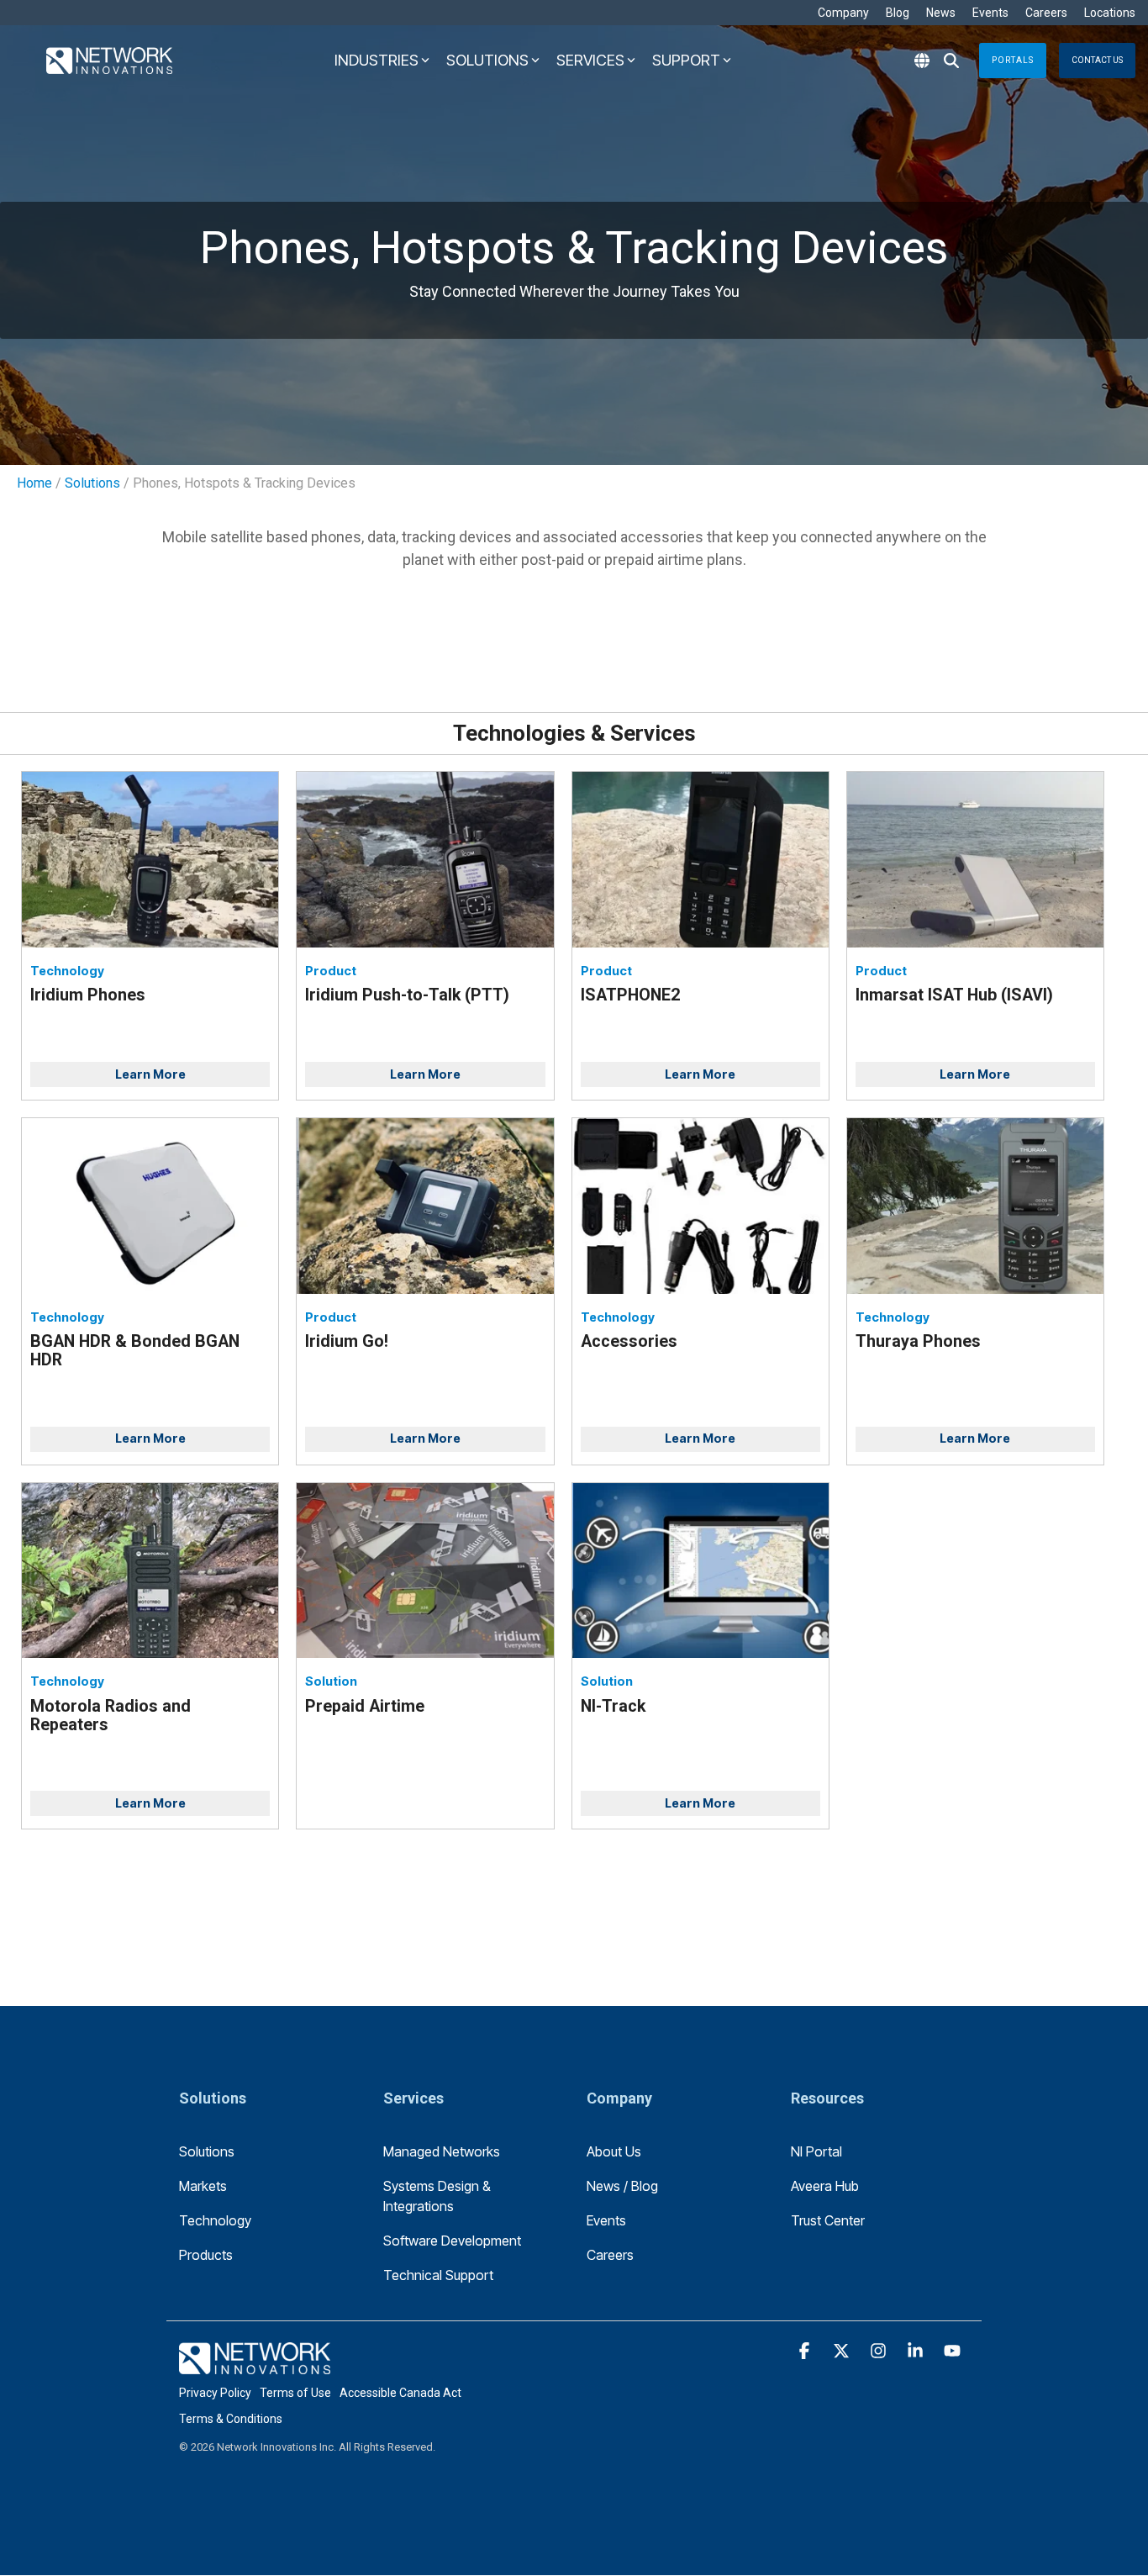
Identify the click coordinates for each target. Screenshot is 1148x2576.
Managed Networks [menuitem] (442, 2151)
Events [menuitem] (990, 13)
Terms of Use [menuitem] (295, 2393)
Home (34, 483)
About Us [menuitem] (614, 2151)
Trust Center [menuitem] (828, 2220)
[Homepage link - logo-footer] (255, 2365)
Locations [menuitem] (1110, 13)
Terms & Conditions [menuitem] (231, 2419)
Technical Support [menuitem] (438, 2275)
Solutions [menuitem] (207, 2151)
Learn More (150, 1074)
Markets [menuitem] (203, 2186)
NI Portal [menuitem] (816, 2151)
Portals (1013, 60)
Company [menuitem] (843, 13)
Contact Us (1097, 60)
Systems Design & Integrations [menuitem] (439, 2196)
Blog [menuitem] (898, 13)
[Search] (951, 61)
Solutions (92, 483)
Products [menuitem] (206, 2255)
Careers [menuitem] (1046, 13)
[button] (806, 2352)
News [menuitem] (941, 13)
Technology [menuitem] (215, 2220)
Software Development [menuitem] (452, 2241)
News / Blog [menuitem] (622, 2186)
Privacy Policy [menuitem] (215, 2393)
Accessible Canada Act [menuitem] (400, 2393)
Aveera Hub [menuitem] (825, 2186)
